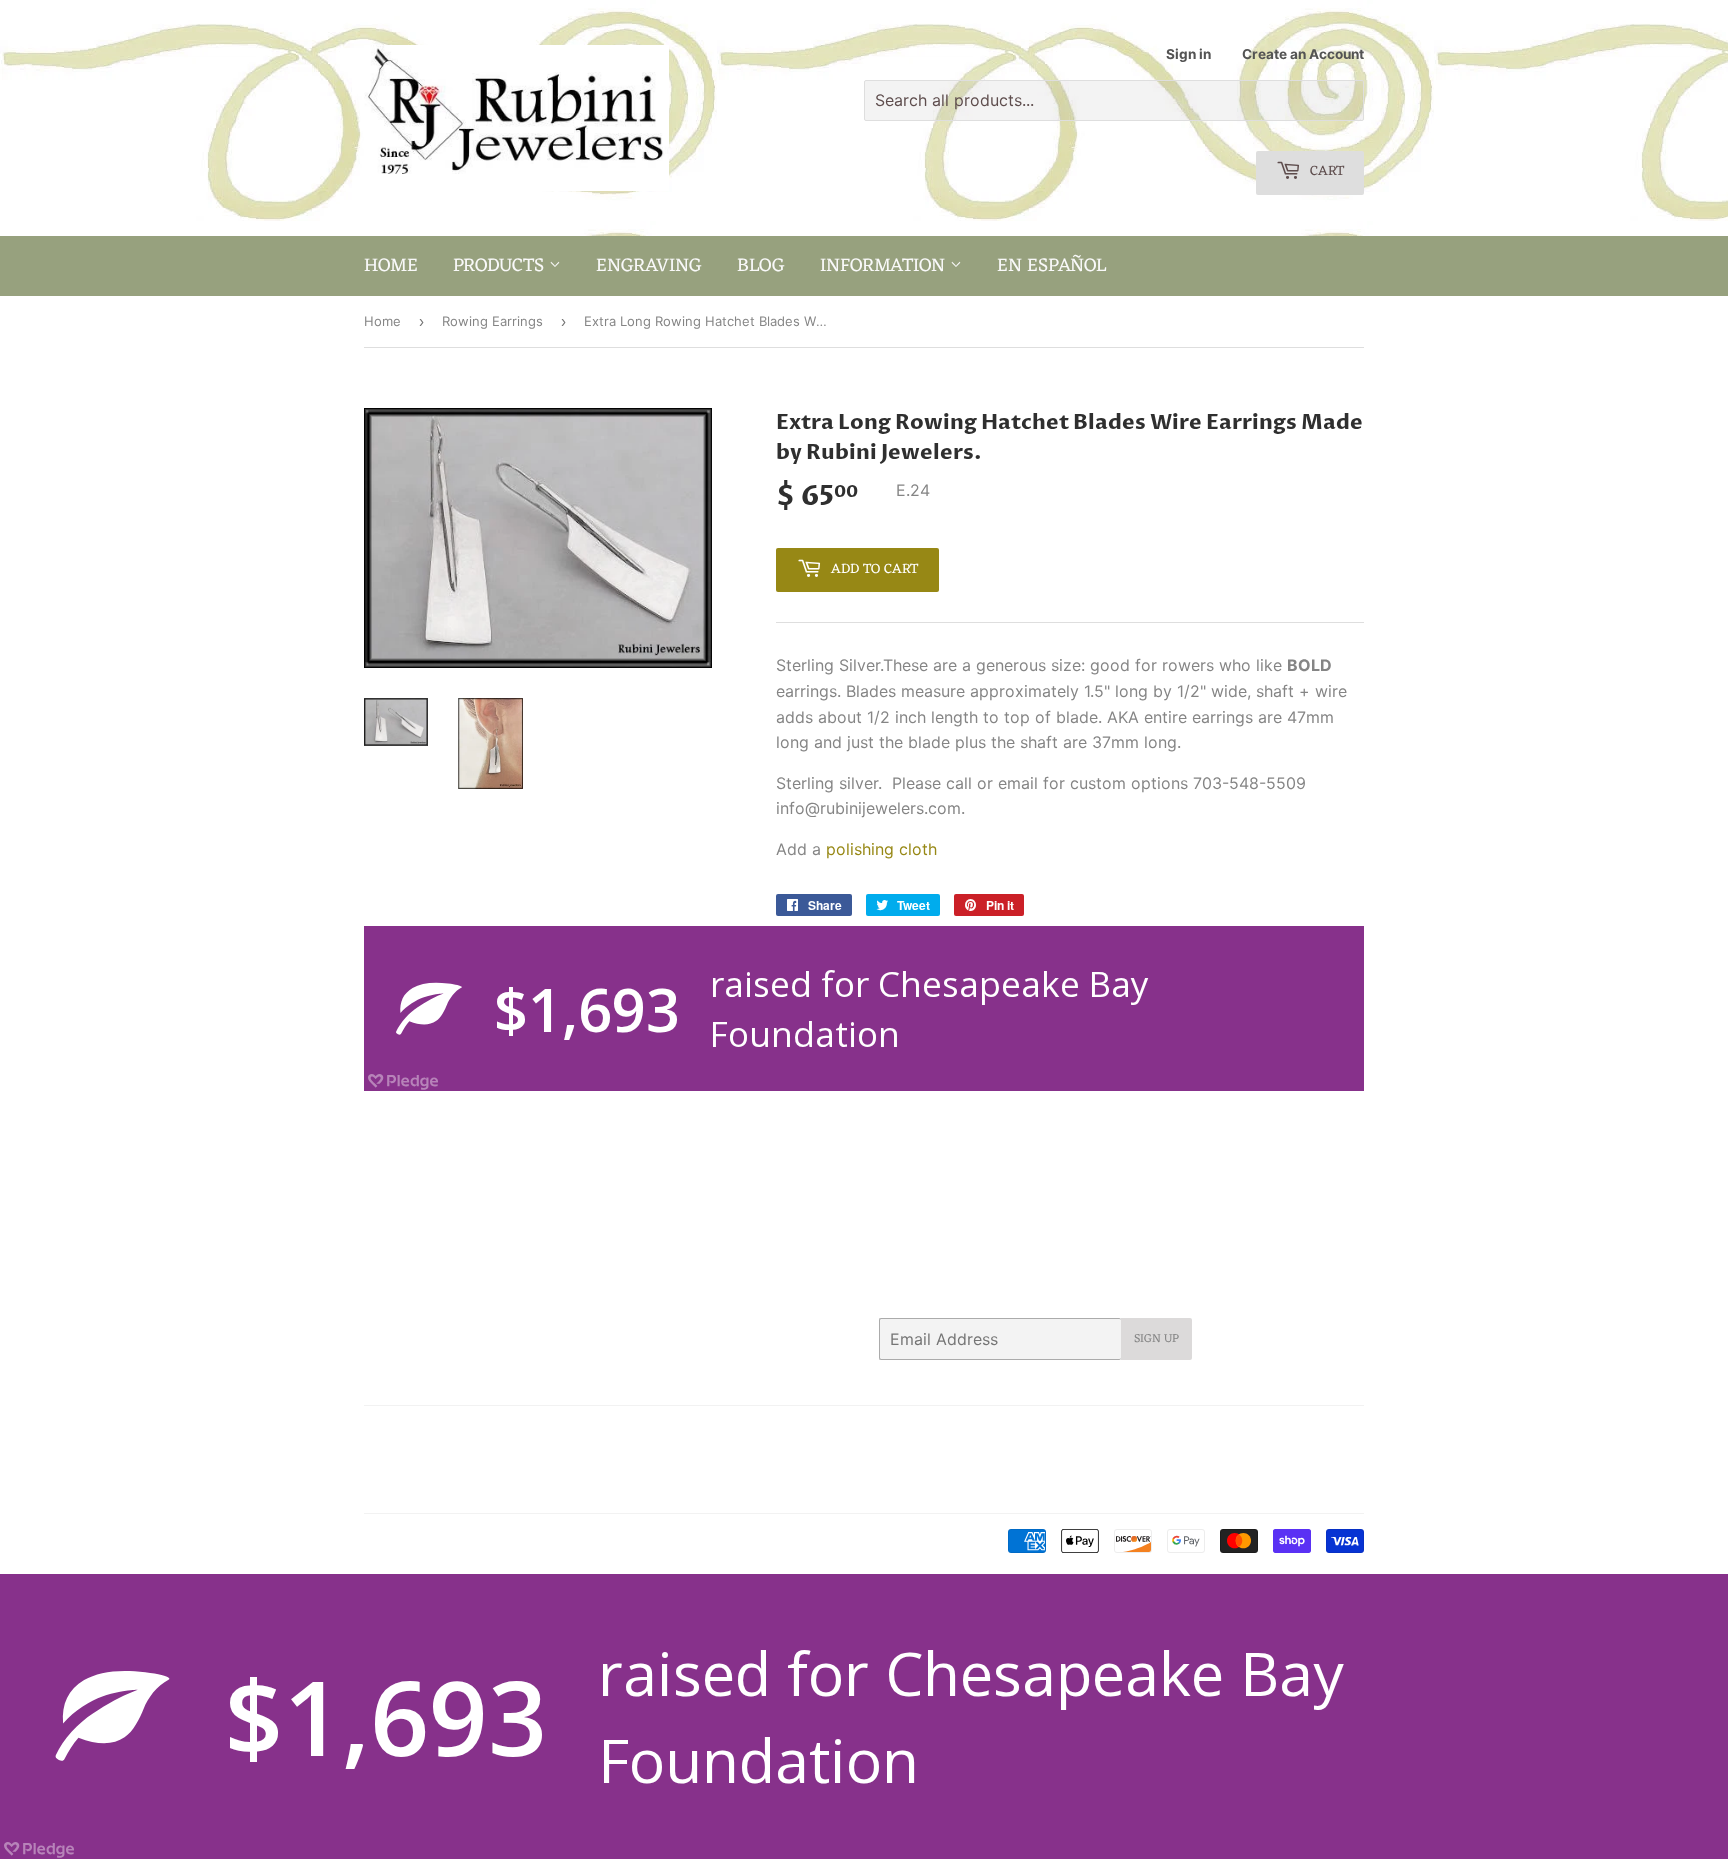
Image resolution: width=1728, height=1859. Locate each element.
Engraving (649, 266)
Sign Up (1156, 1339)
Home (391, 266)
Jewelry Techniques (528, 1460)
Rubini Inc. (448, 1542)
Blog (761, 266)
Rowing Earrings (492, 321)
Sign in (1188, 54)
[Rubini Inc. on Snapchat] (1308, 1434)
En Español (1051, 266)
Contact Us (541, 1434)
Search (385, 1434)
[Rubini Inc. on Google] (1234, 1434)
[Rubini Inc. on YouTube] (1343, 1434)
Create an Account (1303, 54)
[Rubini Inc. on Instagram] (1273, 1434)
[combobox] (1114, 100)
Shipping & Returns (423, 1485)
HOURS (619, 1434)
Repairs (634, 1460)
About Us (456, 1434)
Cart (1325, 171)
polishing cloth (881, 849)
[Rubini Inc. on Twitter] (1123, 1434)
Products (501, 266)
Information (885, 266)
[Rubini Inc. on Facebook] (1158, 1434)
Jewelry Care (405, 1460)
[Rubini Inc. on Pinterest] (1194, 1434)
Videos (524, 1485)
